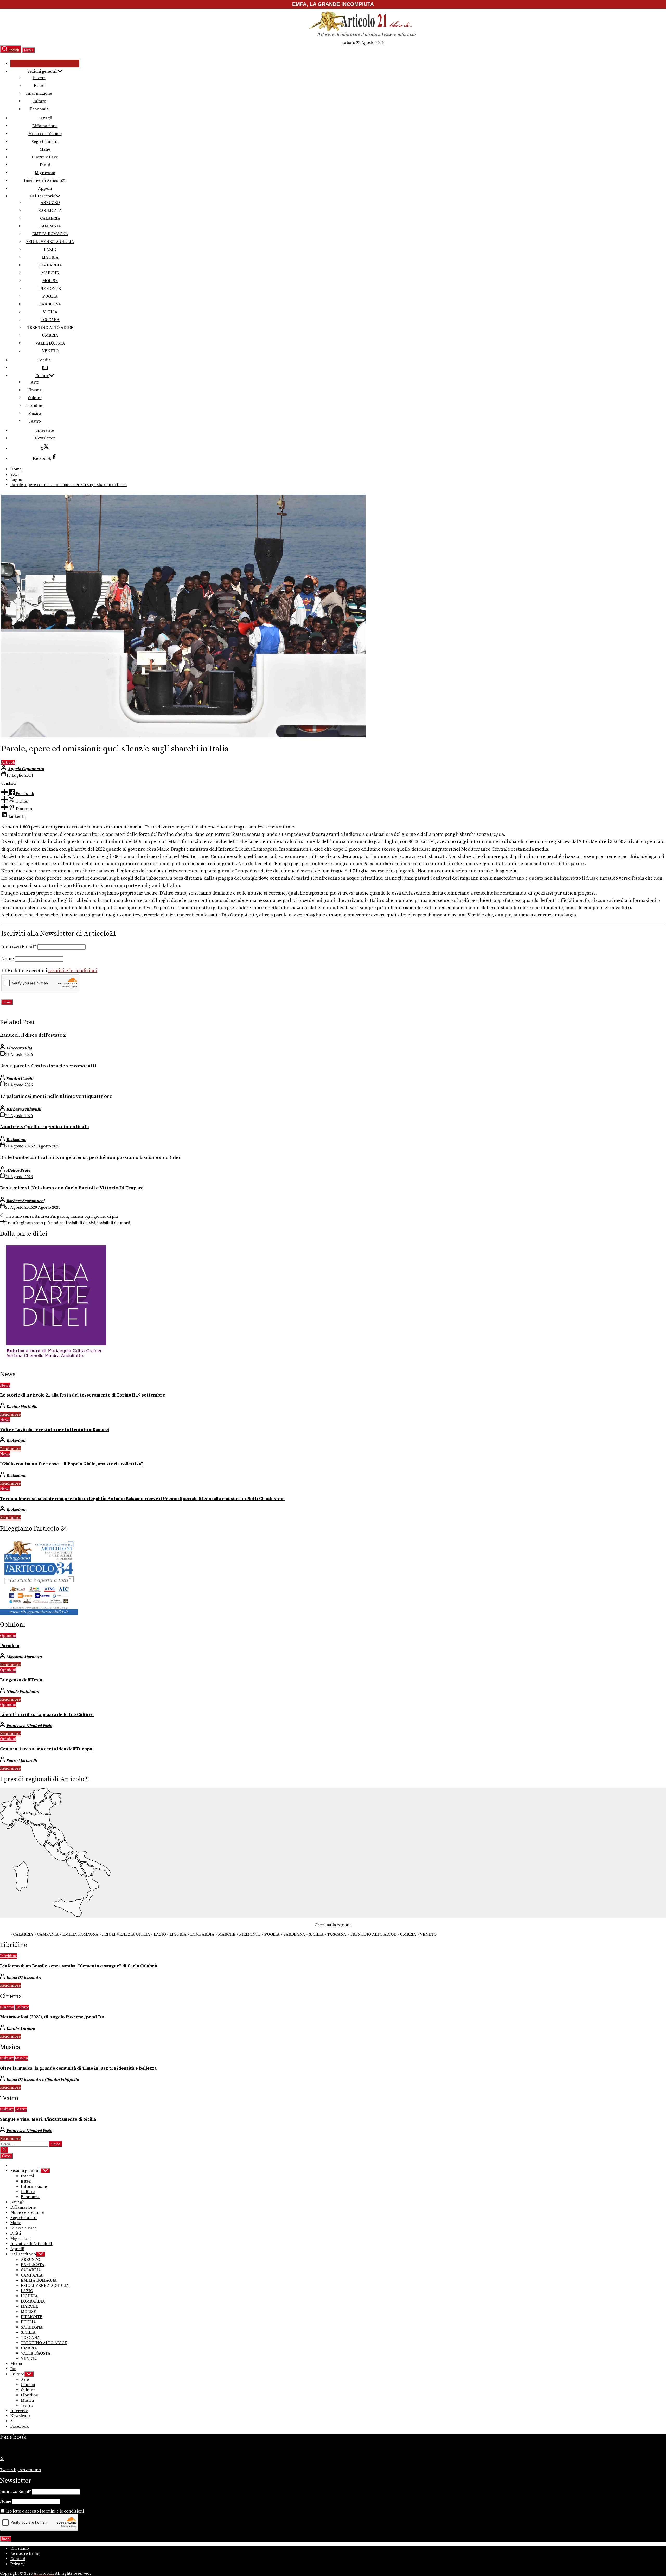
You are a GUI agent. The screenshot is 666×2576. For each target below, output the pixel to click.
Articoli (8, 762)
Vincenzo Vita (19, 1048)
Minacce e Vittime (45, 134)
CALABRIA (50, 218)
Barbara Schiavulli (24, 1109)
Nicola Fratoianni (23, 1692)
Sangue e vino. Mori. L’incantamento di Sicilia (48, 2119)
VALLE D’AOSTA (50, 343)
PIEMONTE (50, 289)
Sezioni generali (42, 71)
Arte (35, 382)
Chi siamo (20, 2548)
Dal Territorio (42, 196)
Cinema (35, 390)
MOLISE (50, 281)
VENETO (50, 351)
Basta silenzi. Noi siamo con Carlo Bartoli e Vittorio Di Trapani (72, 1188)
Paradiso (10, 1646)
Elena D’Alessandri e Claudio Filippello (43, 2080)
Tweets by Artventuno (20, 2470)
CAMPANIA (50, 226)
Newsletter (45, 438)
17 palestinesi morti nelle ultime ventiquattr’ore (56, 1096)
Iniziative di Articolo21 (45, 181)
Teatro (35, 421)
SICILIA (50, 312)
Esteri (39, 86)
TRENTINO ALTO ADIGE (50, 328)
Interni (39, 78)
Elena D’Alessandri (24, 1978)
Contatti (18, 2559)
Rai (45, 368)
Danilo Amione (20, 2029)
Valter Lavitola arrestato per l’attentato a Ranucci (55, 1430)
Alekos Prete (18, 1170)
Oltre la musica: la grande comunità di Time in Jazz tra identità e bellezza (78, 2068)
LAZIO (50, 250)
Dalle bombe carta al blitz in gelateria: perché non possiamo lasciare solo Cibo (90, 1158)
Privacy (17, 2564)
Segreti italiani (45, 142)
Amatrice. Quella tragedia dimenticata (44, 1127)
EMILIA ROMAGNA (50, 234)
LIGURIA (50, 257)
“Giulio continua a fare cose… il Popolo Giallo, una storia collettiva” (71, 1464)
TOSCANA (50, 320)
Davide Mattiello (22, 1407)
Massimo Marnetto (24, 1657)
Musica (35, 413)
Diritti (45, 165)
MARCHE (50, 273)
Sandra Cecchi (20, 1079)
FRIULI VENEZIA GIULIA (50, 242)
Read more (10, 1414)
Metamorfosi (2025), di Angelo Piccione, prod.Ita (52, 2017)
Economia (39, 109)
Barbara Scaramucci (25, 1201)
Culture (39, 101)
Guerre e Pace (45, 157)
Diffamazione (45, 126)
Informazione (39, 93)
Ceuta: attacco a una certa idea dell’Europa (46, 1749)
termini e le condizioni (73, 971)
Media (45, 360)
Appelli (45, 188)
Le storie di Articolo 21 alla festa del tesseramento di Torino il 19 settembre (83, 1395)
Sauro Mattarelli (22, 1761)
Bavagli (45, 118)
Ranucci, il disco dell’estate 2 (33, 1035)
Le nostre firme (25, 2554)
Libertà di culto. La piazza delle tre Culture (47, 1715)
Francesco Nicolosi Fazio (29, 1726)
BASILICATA (50, 211)
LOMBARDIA (50, 265)
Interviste (45, 430)
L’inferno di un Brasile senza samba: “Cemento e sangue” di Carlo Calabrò (79, 1966)
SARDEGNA (50, 304)
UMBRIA (50, 335)
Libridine (35, 406)
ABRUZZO (50, 203)
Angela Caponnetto (26, 769)
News (5, 1385)
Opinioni (8, 1636)
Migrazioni (45, 173)
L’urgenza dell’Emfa (21, 1680)
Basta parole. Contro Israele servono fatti (48, 1066)
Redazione (16, 1140)
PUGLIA (50, 296)
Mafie (45, 149)
